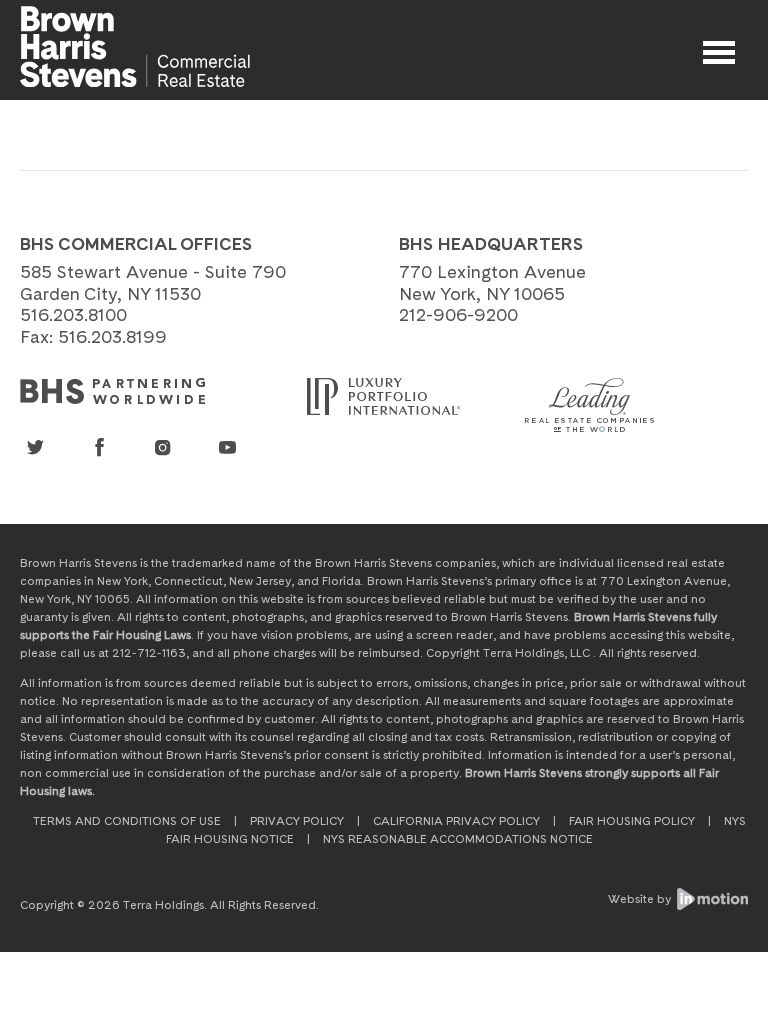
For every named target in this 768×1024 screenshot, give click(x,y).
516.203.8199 (112, 336)
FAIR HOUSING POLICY (632, 821)
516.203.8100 (73, 314)
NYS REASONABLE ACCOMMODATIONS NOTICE (458, 839)
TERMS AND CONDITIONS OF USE (127, 821)
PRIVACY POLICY (297, 821)
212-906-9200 (458, 314)
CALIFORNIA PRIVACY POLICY (456, 821)
